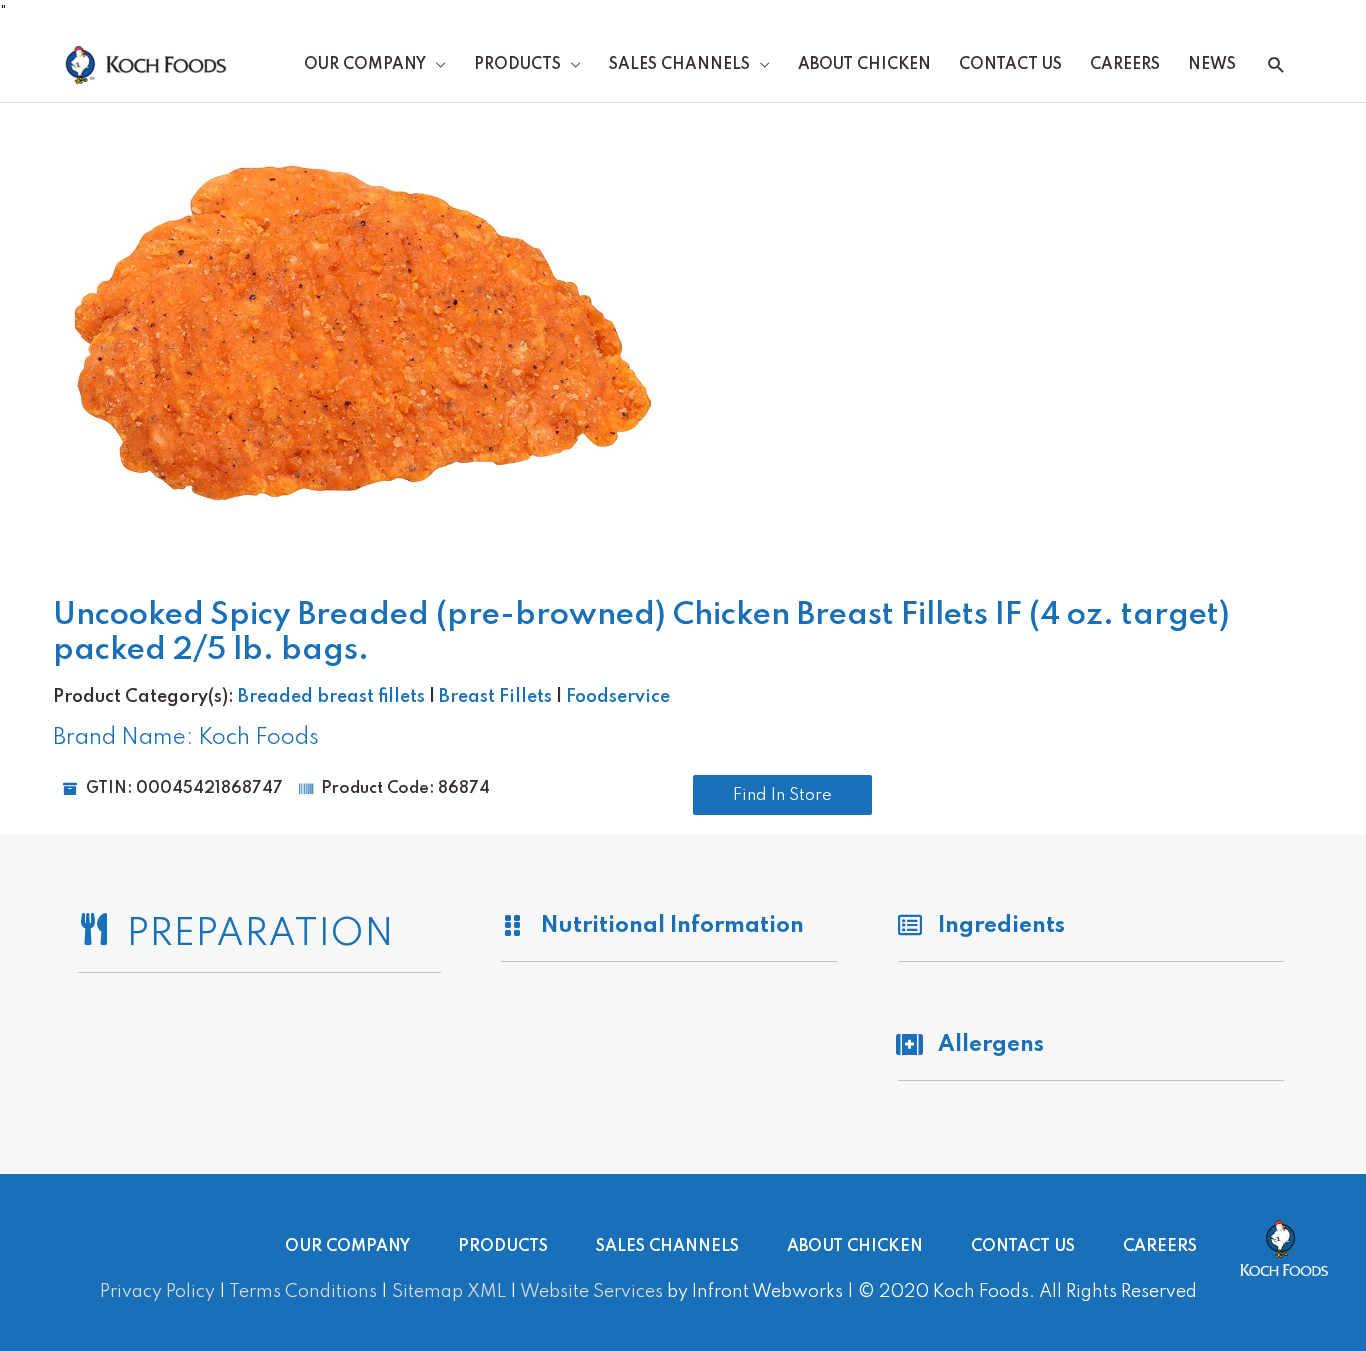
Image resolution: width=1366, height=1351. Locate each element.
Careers (1125, 65)
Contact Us (1010, 65)
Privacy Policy (157, 1292)
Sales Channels (679, 65)
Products (517, 65)
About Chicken (864, 65)
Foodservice (618, 697)
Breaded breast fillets (331, 697)
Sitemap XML (449, 1292)
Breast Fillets (495, 697)
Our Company (365, 65)
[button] (1276, 65)
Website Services (591, 1292)
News (1212, 65)
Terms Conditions (303, 1292)
